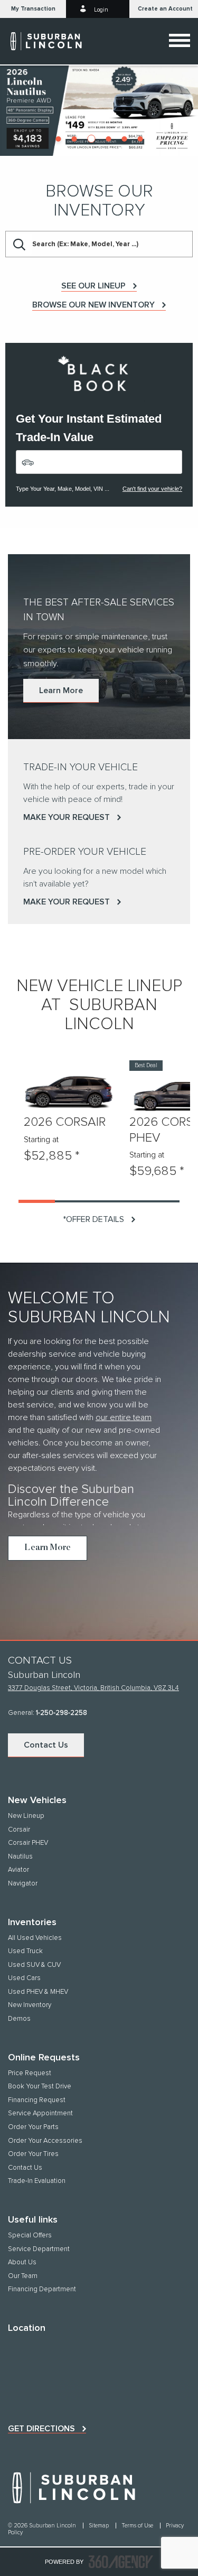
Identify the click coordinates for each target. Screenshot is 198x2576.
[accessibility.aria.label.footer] (121, 2562)
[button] (33, 9)
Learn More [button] (61, 690)
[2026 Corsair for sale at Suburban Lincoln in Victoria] (69, 1090)
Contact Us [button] (46, 1745)
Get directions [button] (41, 2429)
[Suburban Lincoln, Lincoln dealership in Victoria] (51, 41)
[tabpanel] (99, 110)
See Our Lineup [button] (93, 286)
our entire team (124, 1417)
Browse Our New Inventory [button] (93, 305)
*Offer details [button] (93, 1219)
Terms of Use (138, 2526)
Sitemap (100, 2526)
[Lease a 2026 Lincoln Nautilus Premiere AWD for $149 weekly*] (99, 110)
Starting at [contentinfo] (41, 1140)
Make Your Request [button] (67, 817)
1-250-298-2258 (62, 1713)
